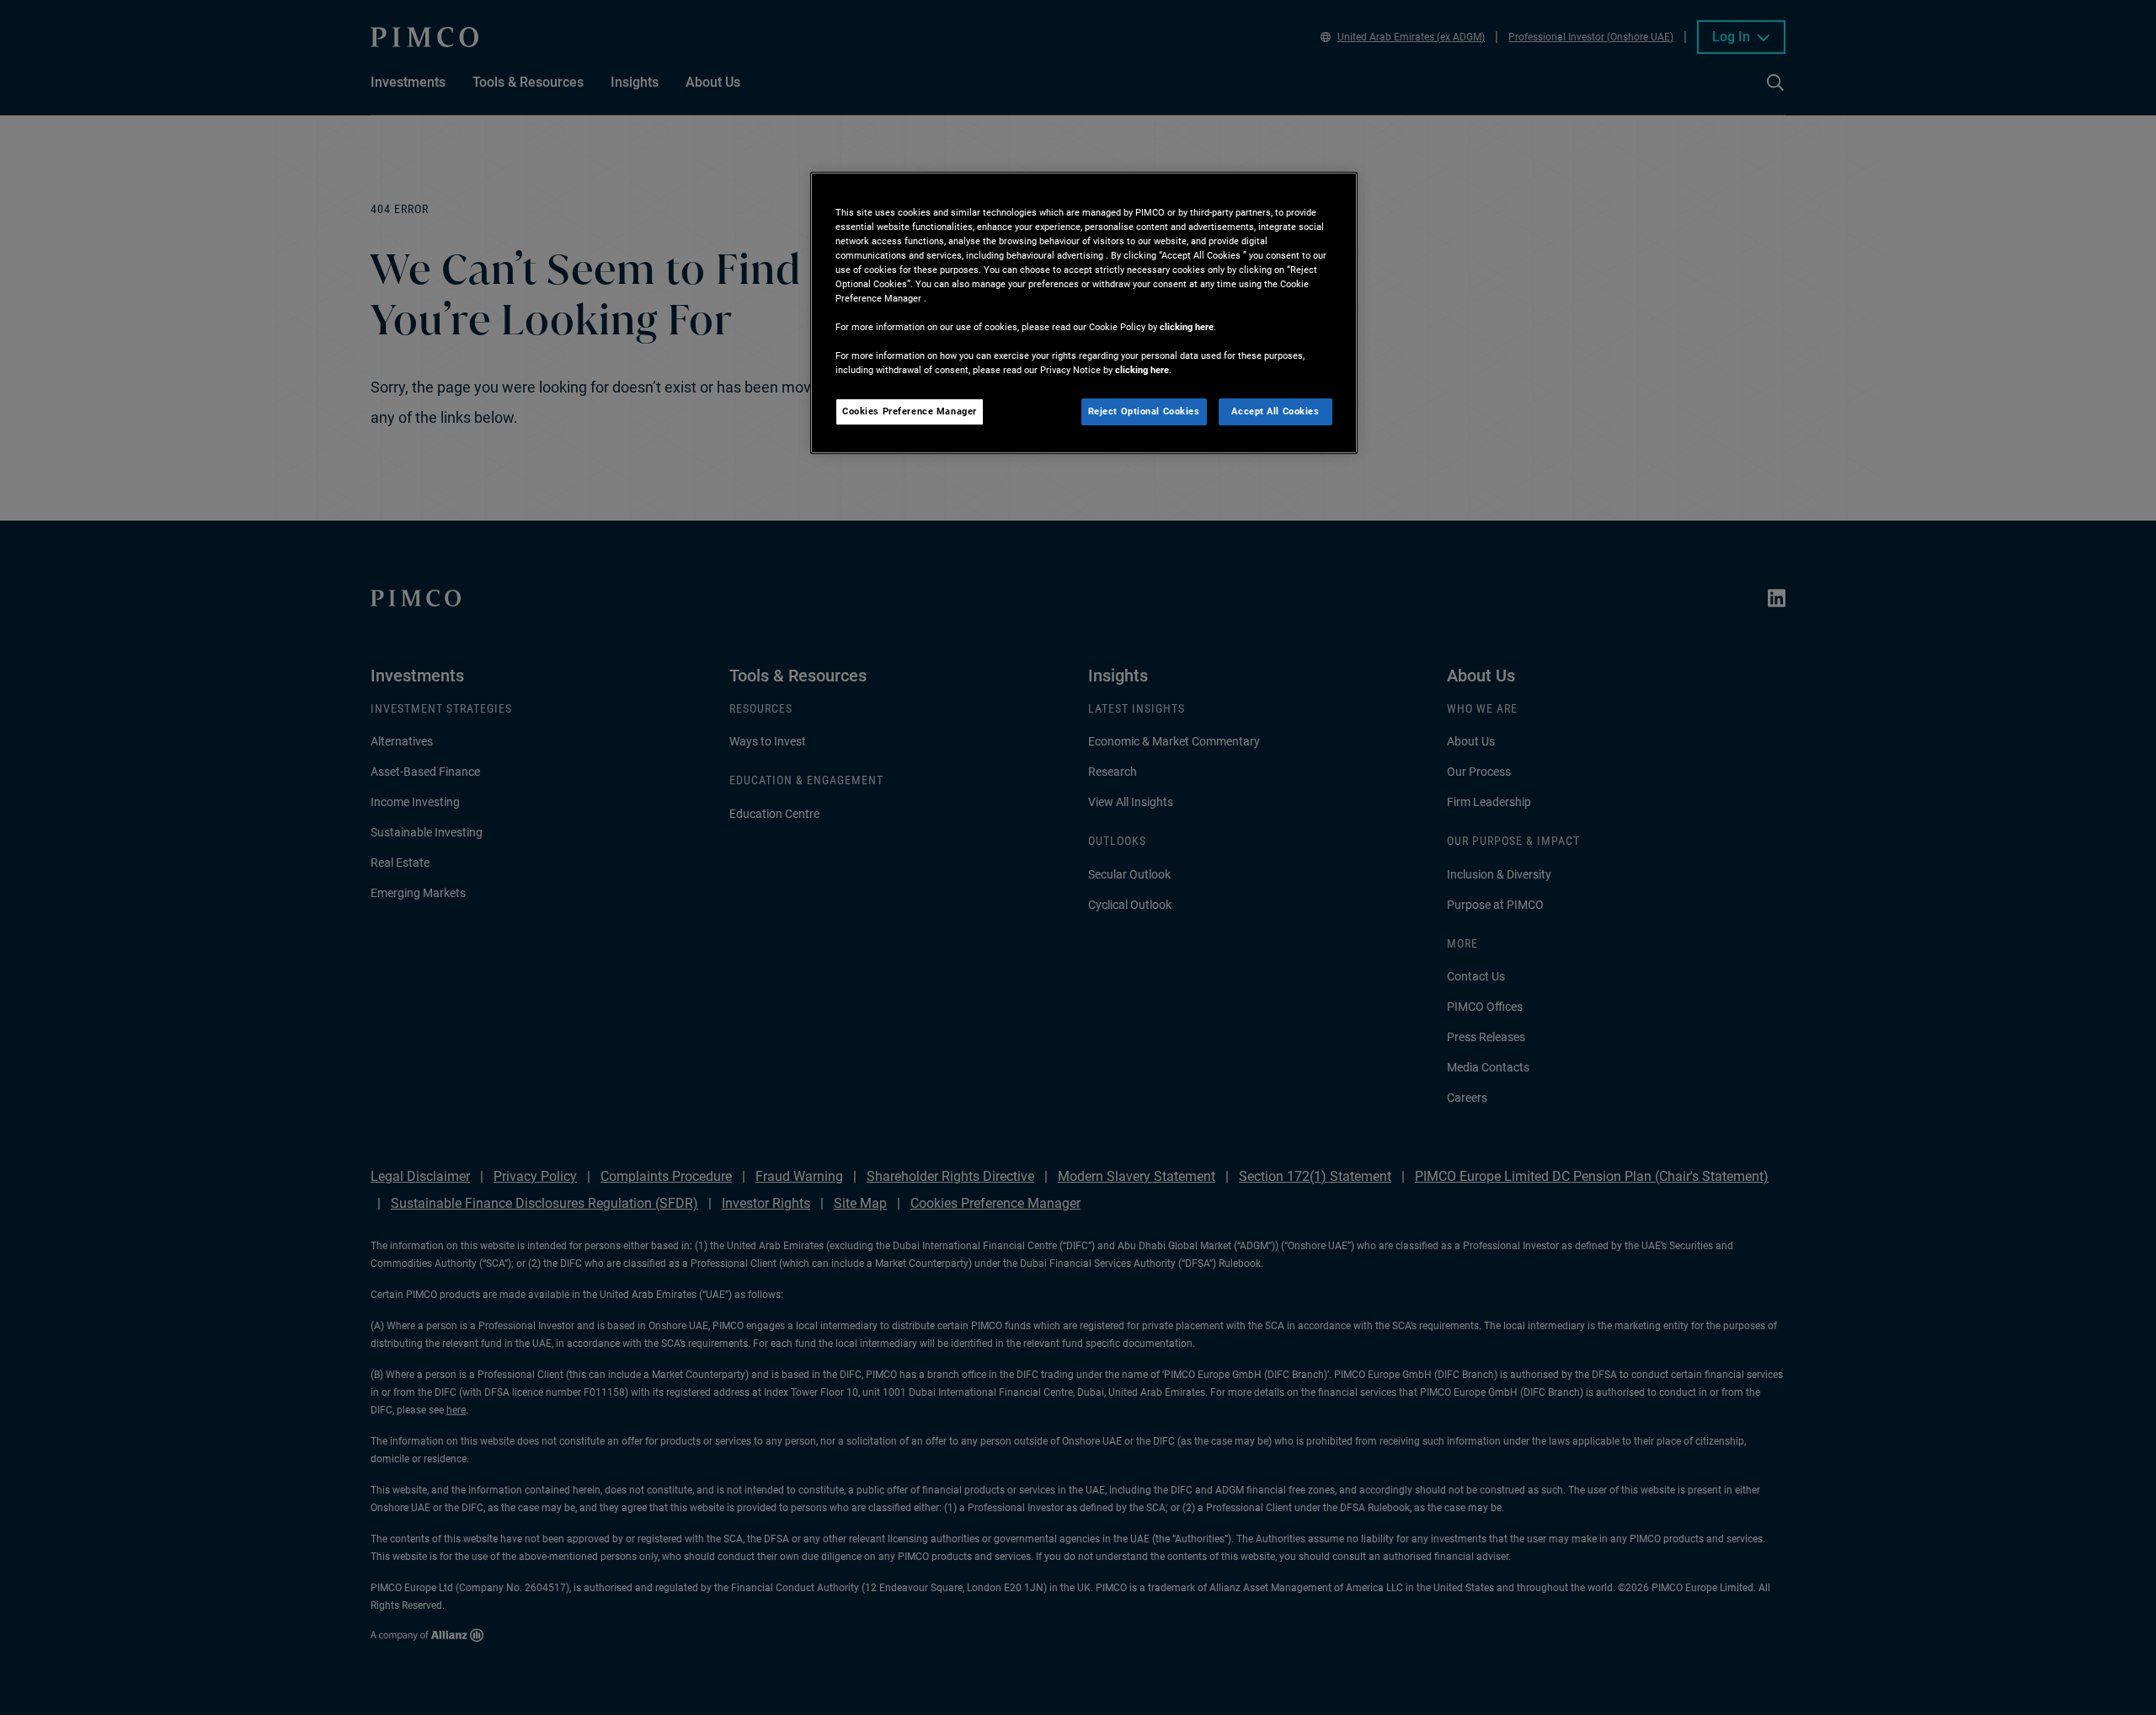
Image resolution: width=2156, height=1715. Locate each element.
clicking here (1187, 327)
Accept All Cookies (1275, 411)
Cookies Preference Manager (910, 411)
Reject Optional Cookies (1144, 411)
